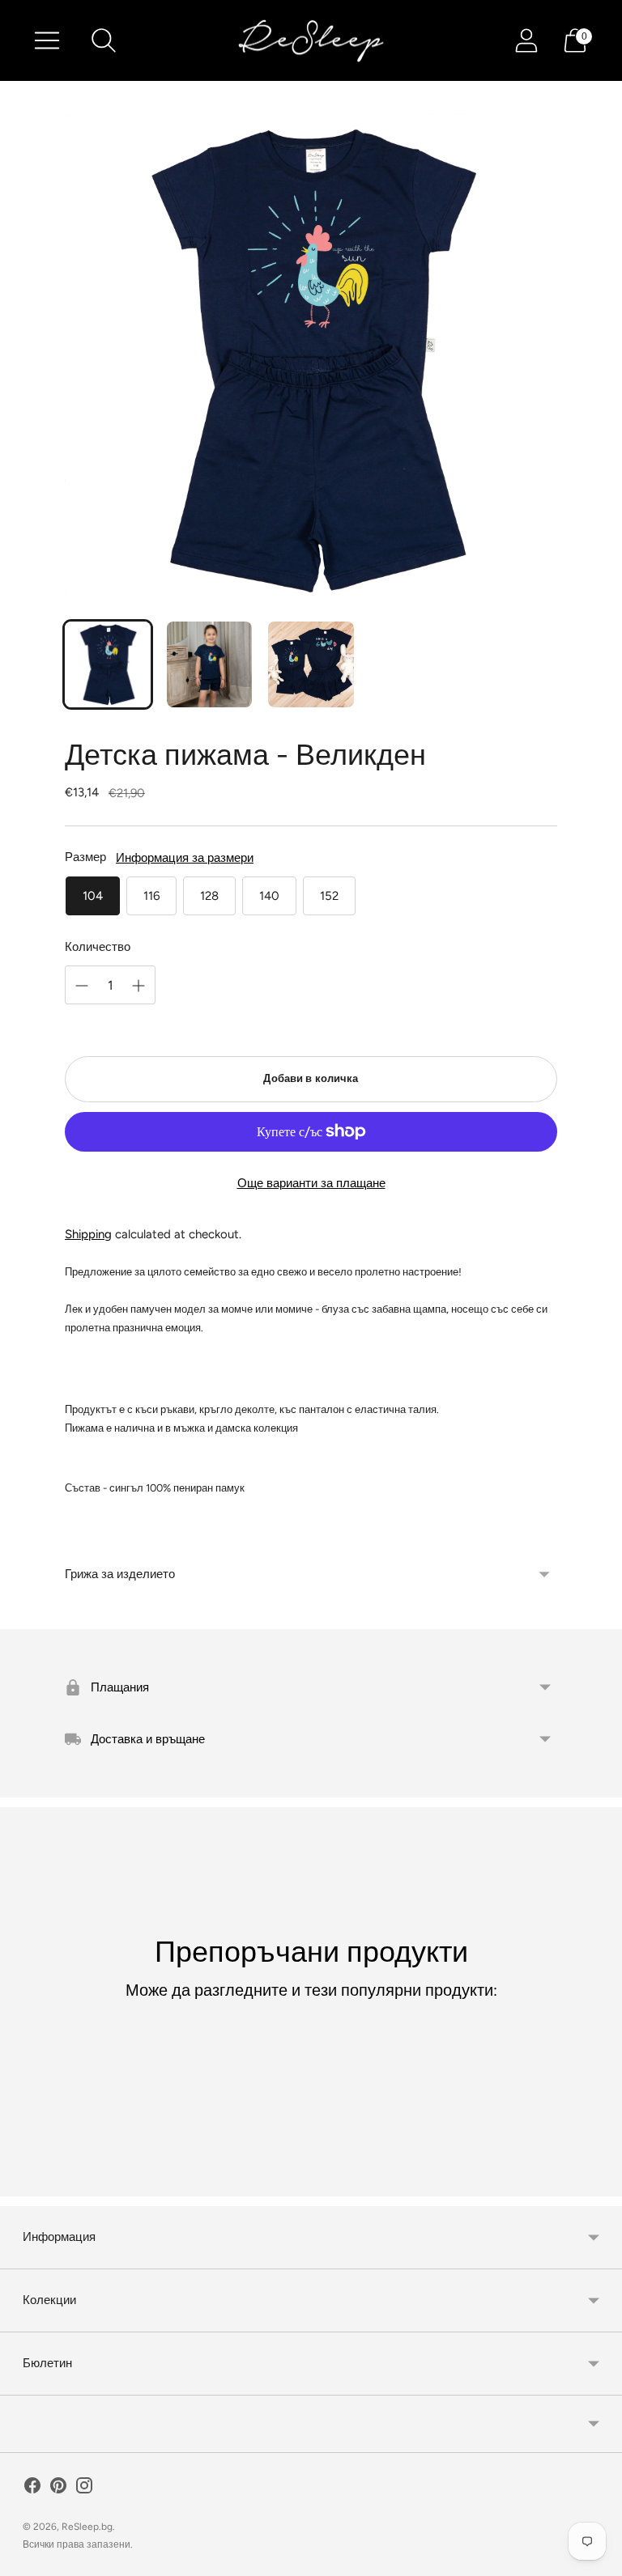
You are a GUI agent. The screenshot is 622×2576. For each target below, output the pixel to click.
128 (209, 896)
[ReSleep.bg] (311, 40)
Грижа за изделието (120, 1574)
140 (269, 896)
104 (93, 896)
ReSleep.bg (87, 2527)
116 (151, 896)
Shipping (88, 1234)
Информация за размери (185, 858)
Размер (85, 857)
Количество (98, 947)
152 (329, 896)
